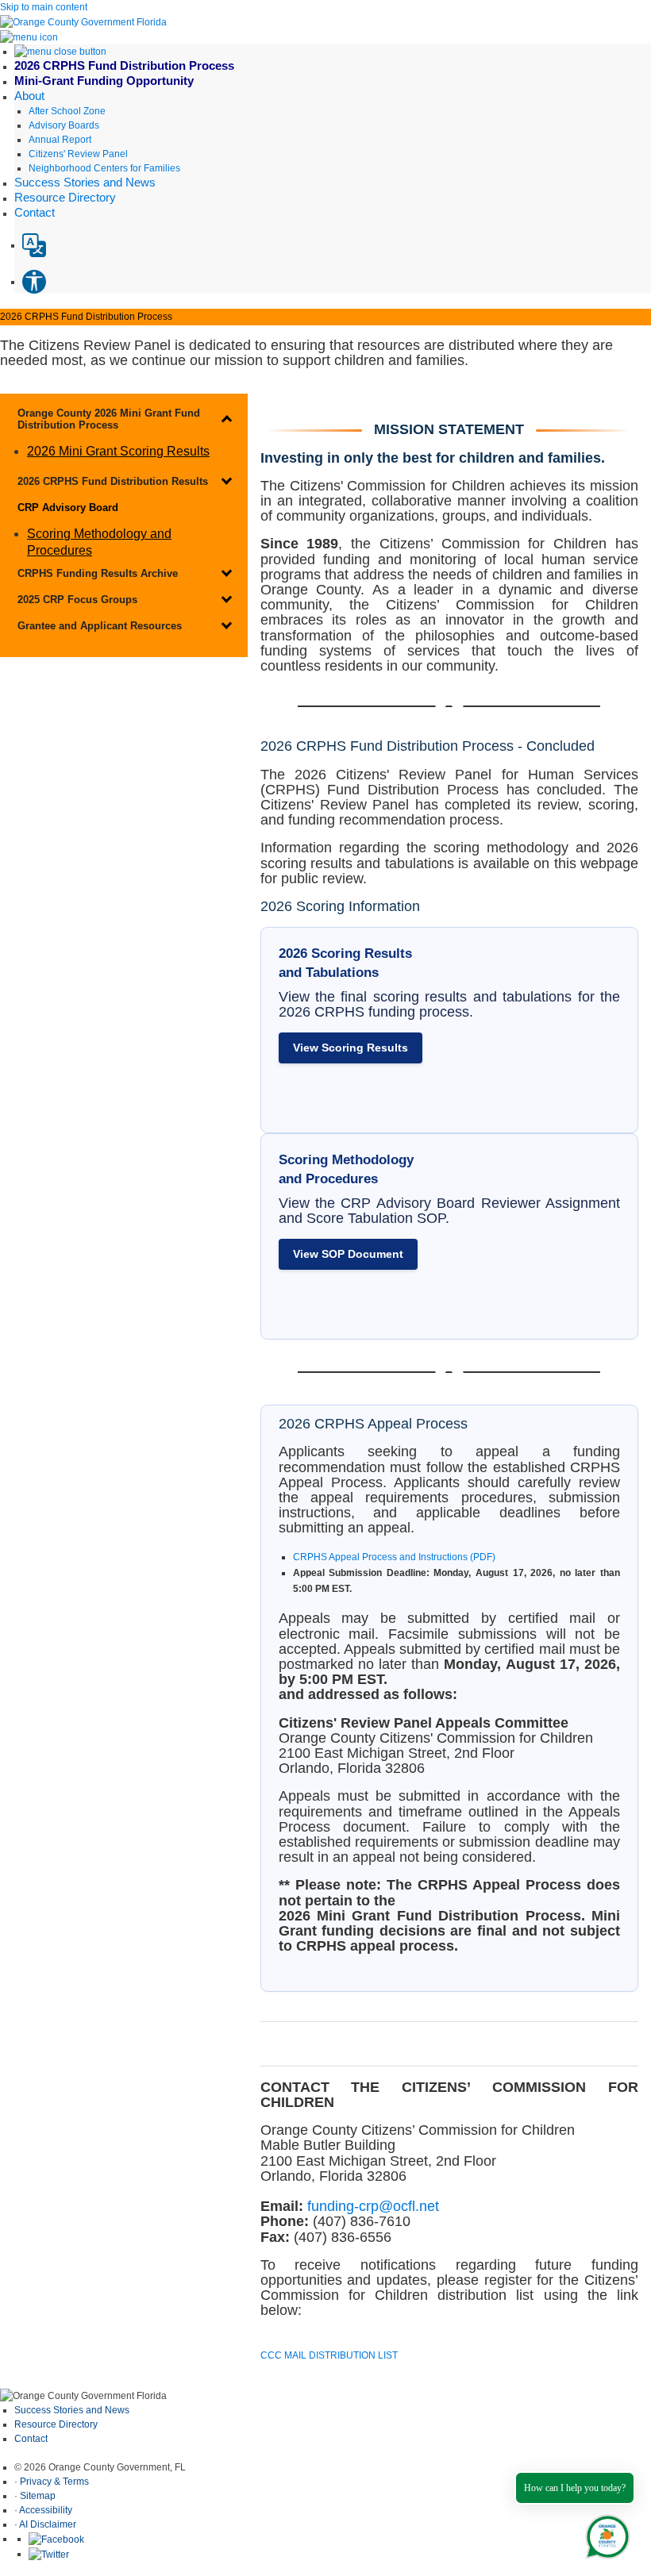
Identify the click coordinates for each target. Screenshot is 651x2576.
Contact (31, 2439)
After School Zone (67, 111)
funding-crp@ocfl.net (373, 2206)
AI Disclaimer (48, 2524)
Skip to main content (44, 7)
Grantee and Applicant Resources (100, 626)
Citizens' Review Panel (78, 154)
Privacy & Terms (54, 2482)
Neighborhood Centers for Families (104, 168)
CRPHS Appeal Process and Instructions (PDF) (394, 1557)
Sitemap (38, 2496)
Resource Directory (56, 2424)
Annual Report (60, 140)
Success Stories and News (72, 2410)
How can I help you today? (575, 2488)
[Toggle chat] (605, 2534)
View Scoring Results (351, 1048)
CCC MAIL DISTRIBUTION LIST (329, 2355)
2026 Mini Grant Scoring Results (118, 451)
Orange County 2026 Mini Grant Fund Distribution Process (109, 419)
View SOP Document (348, 1254)
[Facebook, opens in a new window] (56, 2539)
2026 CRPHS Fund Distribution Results (113, 481)
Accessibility (46, 2510)
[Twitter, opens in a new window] (49, 2554)
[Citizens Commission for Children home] (83, 21)
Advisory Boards (64, 125)
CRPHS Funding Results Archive (98, 573)
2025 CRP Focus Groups (77, 600)
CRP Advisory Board (68, 508)
